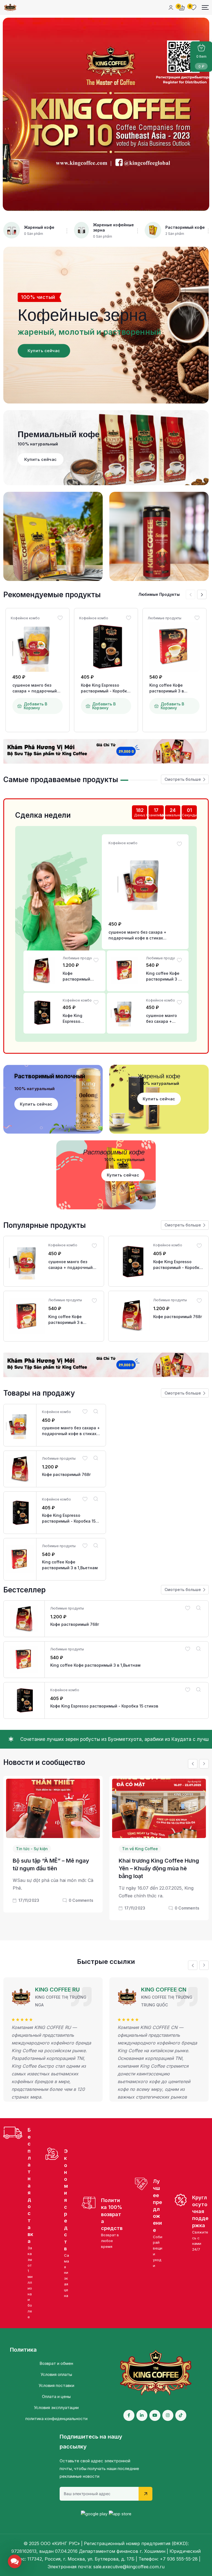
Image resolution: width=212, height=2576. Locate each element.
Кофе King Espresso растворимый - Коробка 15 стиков (105, 688)
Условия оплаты (56, 2374)
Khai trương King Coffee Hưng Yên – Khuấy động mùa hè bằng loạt (53, 1868)
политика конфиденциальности (56, 2419)
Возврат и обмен (56, 2363)
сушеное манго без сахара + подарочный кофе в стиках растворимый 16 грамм (36, 688)
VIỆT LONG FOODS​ (166, 1996)
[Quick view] (96, 1411)
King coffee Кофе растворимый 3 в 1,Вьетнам (167, 688)
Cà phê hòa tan (137, 1849)
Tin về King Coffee (34, 1849)
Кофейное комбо (25, 618)
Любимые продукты (165, 618)
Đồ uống (168, 1849)
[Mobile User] (171, 7)
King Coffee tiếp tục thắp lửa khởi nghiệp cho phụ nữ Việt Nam (157, 1877)
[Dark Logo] (10, 7)
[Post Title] (53, 1808)
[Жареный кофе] (12, 230)
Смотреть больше (183, 779)
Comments (81, 1908)
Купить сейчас (44, 351)
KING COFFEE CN (58, 1990)
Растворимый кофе (185, 227)
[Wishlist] (60, 618)
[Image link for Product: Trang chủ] (38, 647)
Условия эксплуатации (56, 2408)
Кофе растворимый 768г (76, 976)
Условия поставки (56, 2385)
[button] (202, 594)
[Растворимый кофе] (153, 230)
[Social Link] (129, 2415)
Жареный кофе (39, 227)
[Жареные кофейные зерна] (81, 230)
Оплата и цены (56, 2396)
